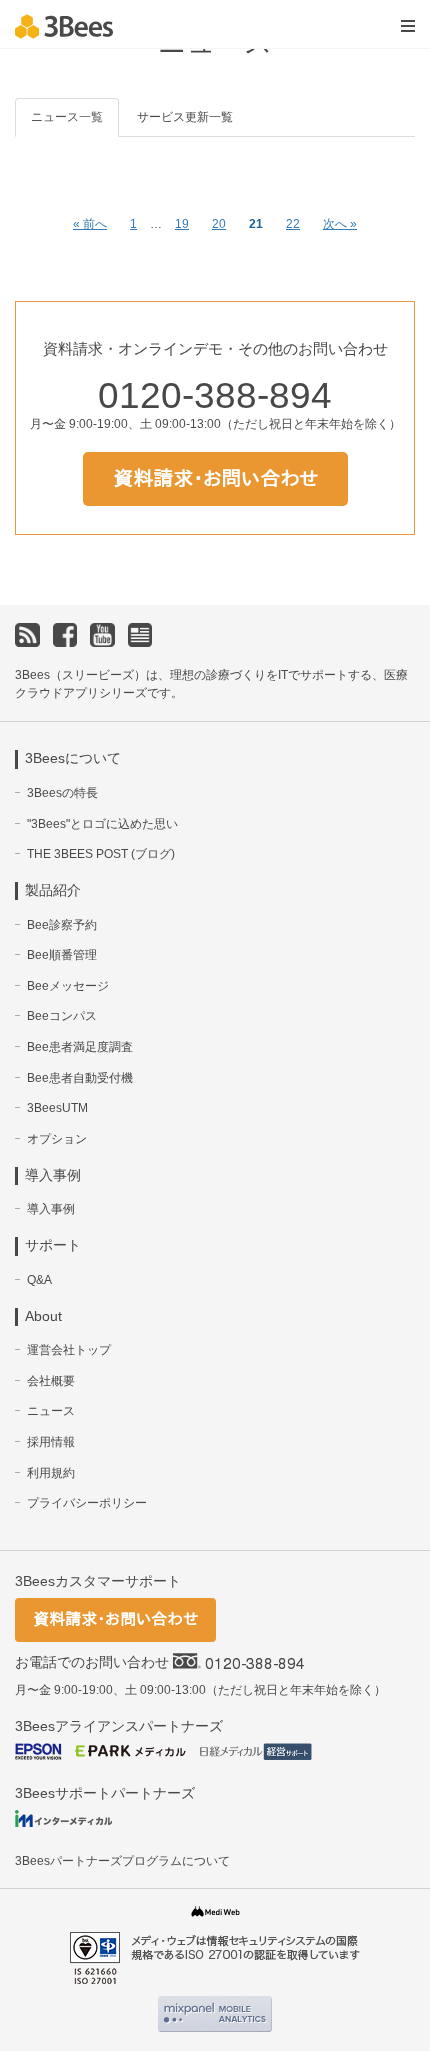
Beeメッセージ (68, 986)
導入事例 (51, 1209)
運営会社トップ (69, 1350)
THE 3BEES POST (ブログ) (101, 854)
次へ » (340, 224)
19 (182, 224)
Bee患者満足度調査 (80, 1047)
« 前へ (90, 224)
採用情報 (51, 1442)
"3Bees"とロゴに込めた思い (102, 824)
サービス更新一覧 (185, 117)
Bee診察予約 (62, 925)
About (43, 1316)
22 (293, 224)
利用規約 (51, 1473)
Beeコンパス (62, 1016)
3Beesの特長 (62, 793)
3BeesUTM (57, 1108)
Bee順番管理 (62, 955)
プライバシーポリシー (87, 1503)
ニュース (51, 1411)
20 (219, 224)
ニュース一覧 (67, 117)
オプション (57, 1139)
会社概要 (51, 1381)
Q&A (39, 1280)
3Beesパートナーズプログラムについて (122, 1861)
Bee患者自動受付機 (80, 1078)
